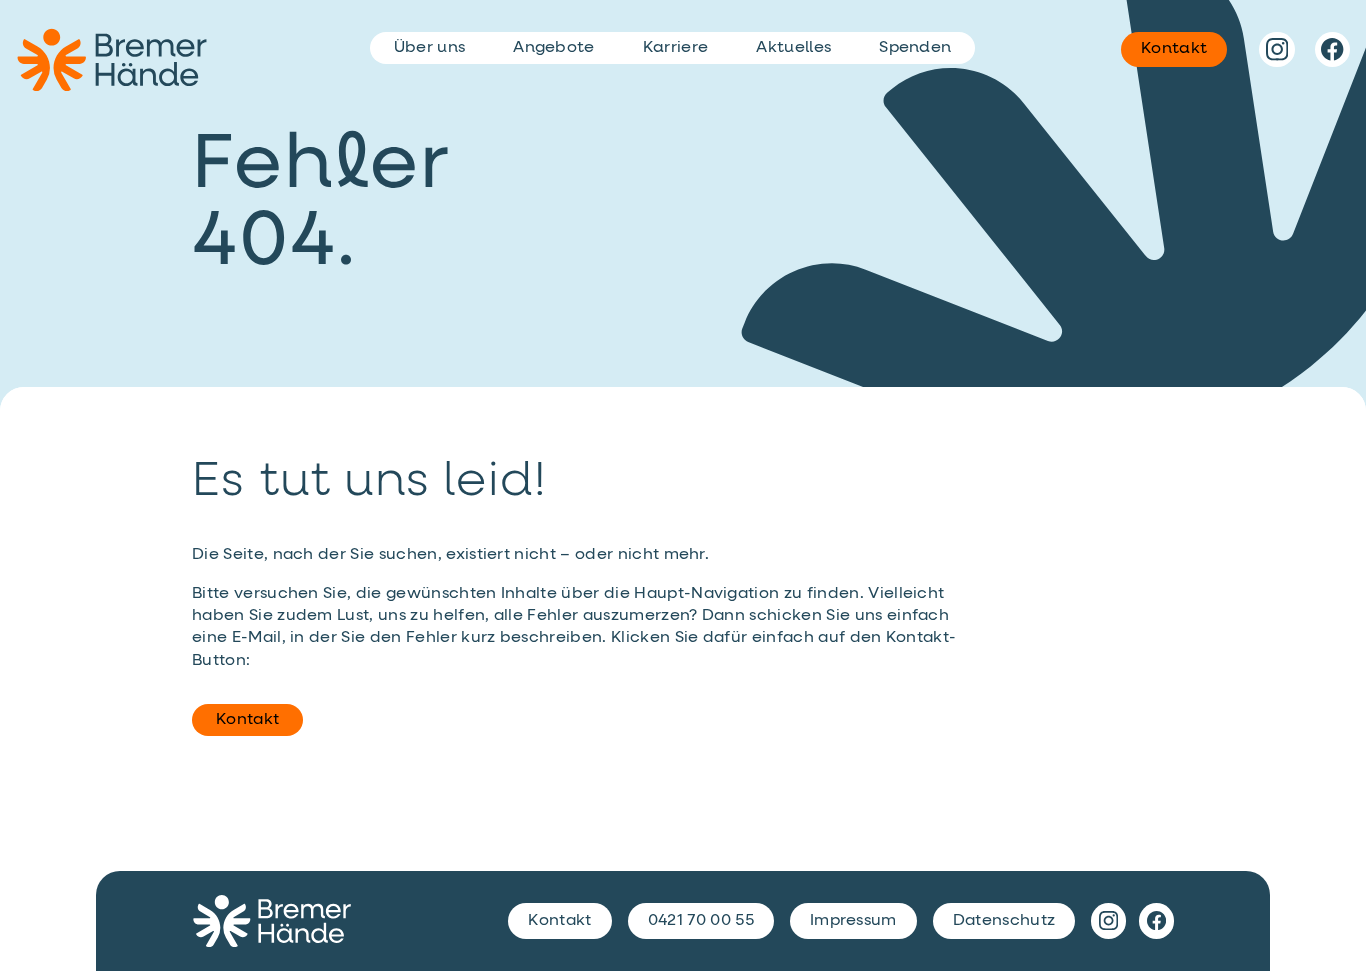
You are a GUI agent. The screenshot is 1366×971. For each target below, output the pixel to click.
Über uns (430, 48)
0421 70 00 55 (701, 921)
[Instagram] (1276, 49)
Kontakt (247, 720)
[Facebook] (1332, 49)
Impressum (853, 921)
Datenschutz (1004, 921)
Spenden (915, 48)
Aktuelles (793, 48)
